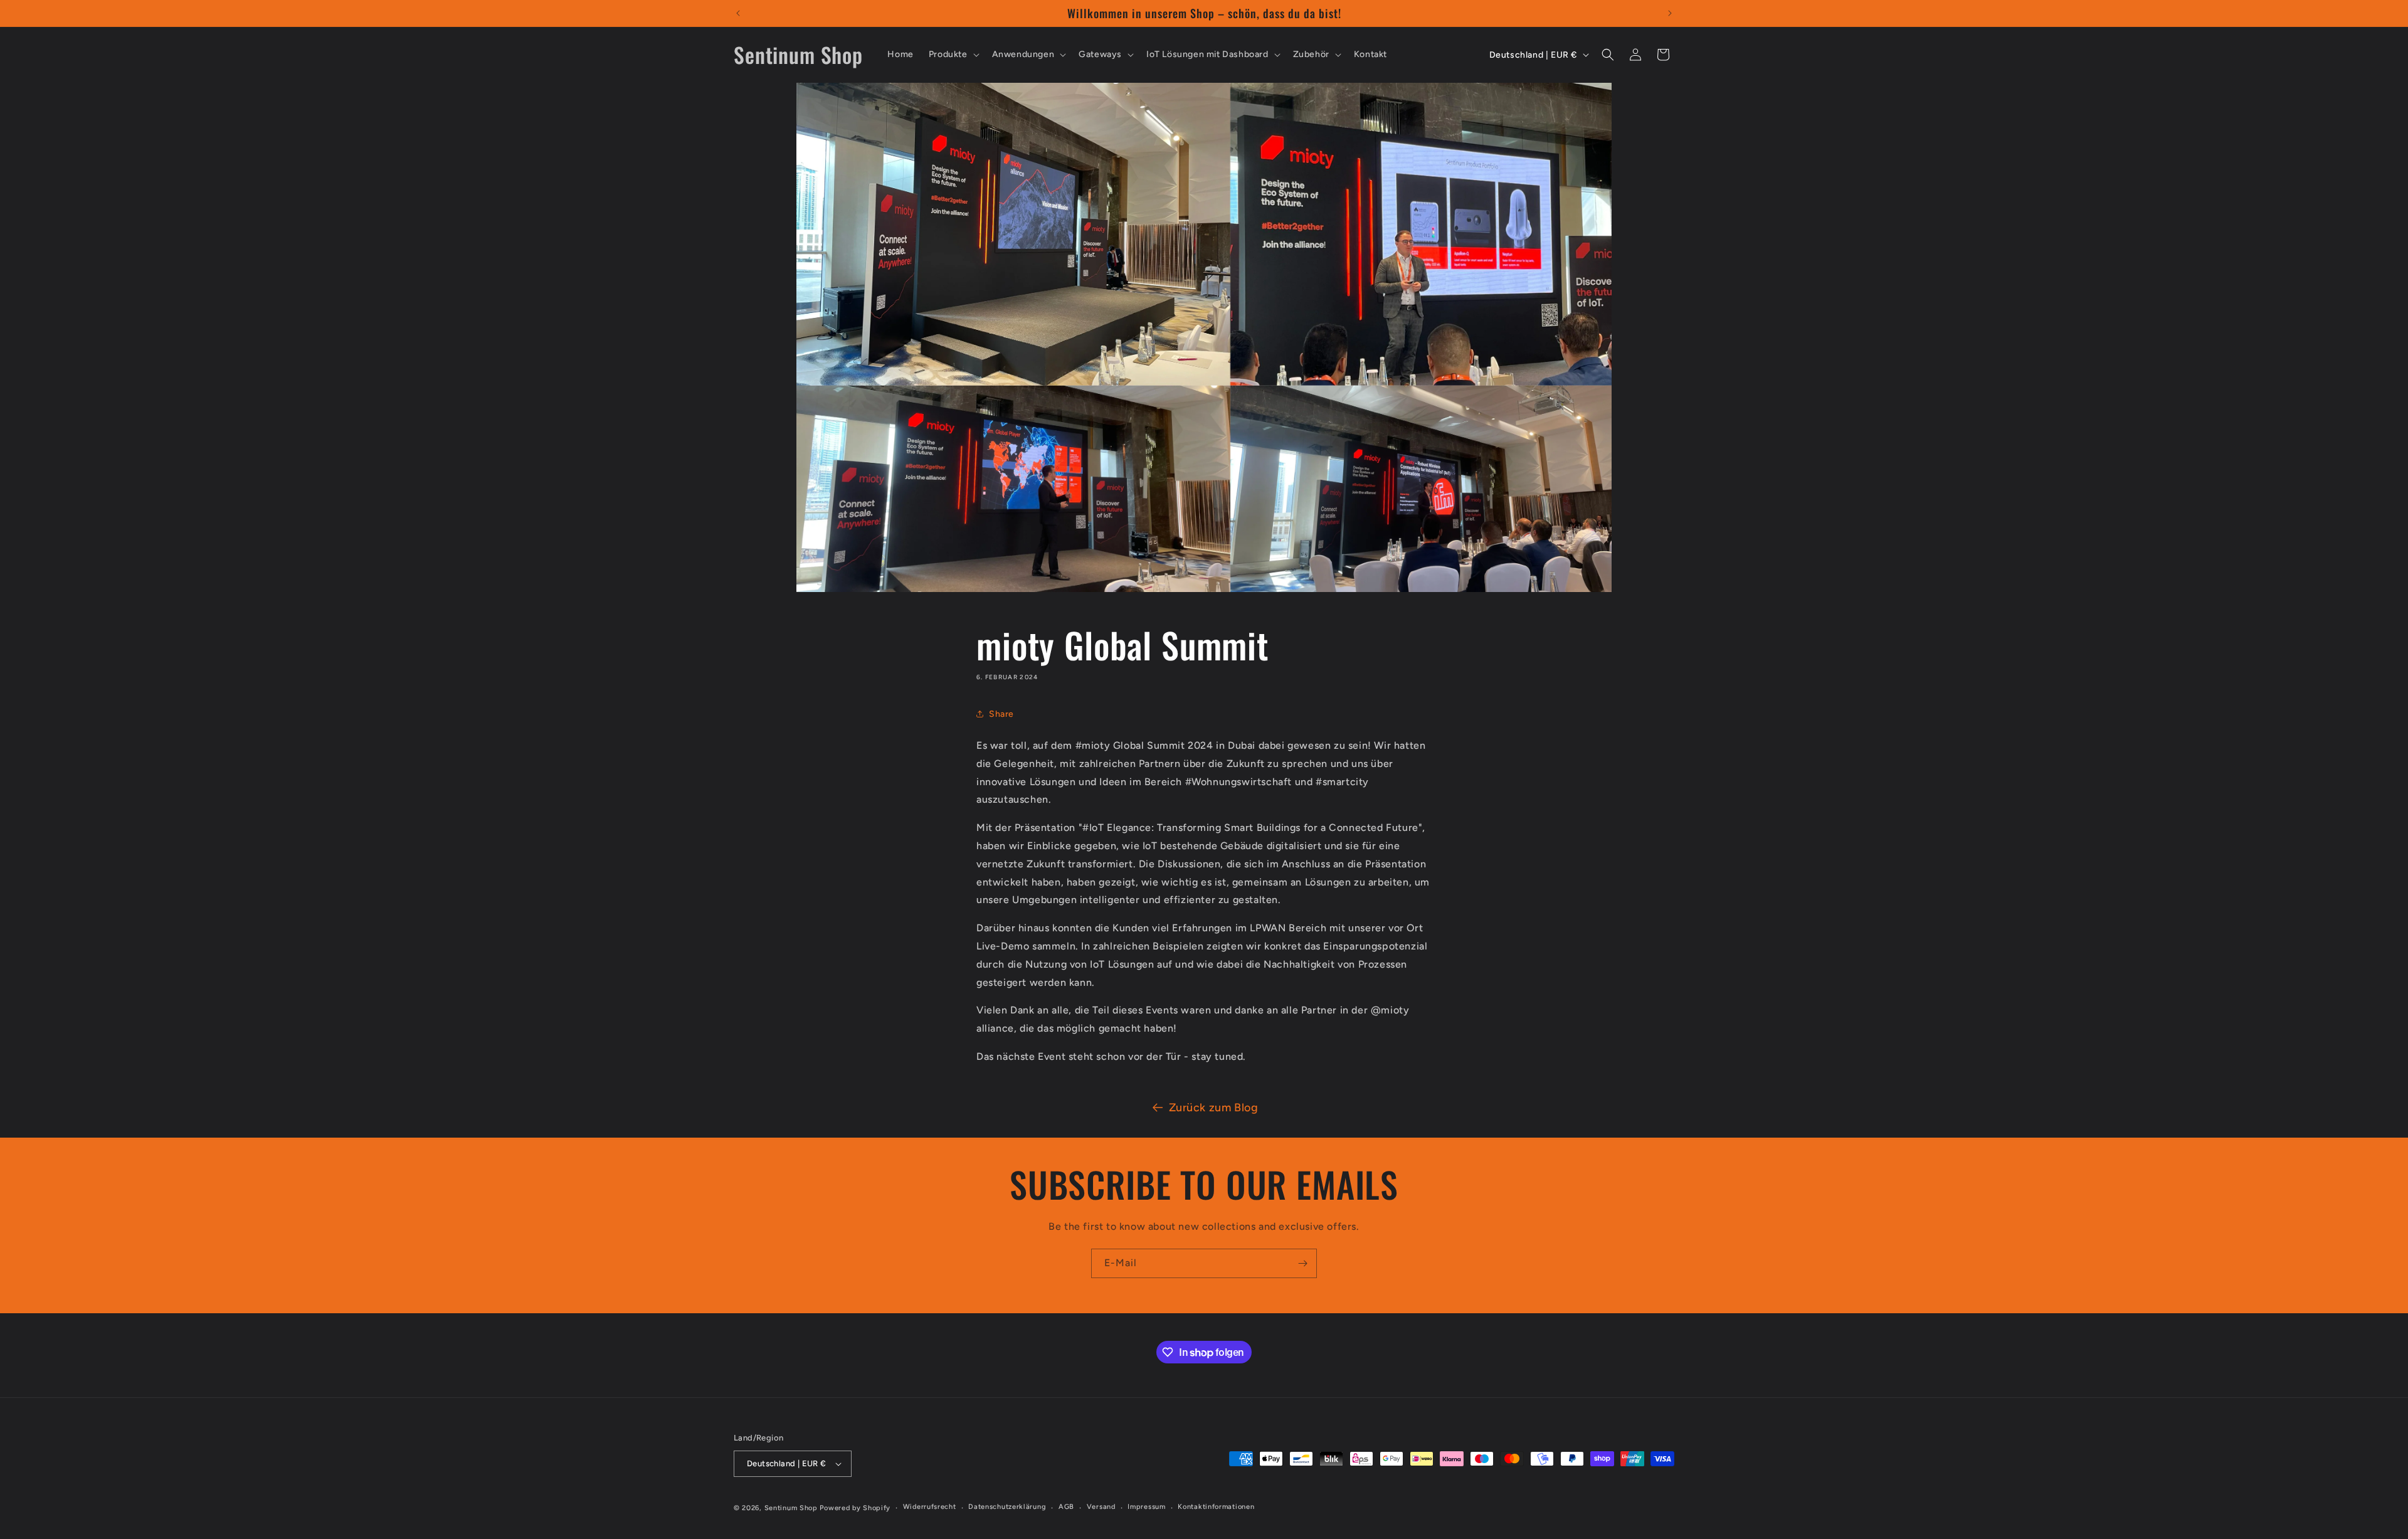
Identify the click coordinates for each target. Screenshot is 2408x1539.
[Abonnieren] (1302, 1263)
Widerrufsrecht (930, 1507)
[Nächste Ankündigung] (1670, 13)
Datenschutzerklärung (1007, 1507)
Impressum (1146, 1507)
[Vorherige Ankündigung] (738, 13)
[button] (953, 55)
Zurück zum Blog (1214, 1108)
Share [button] (1001, 714)
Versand (1101, 1507)
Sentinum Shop (791, 1508)
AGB (1066, 1507)
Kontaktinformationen (1216, 1507)
